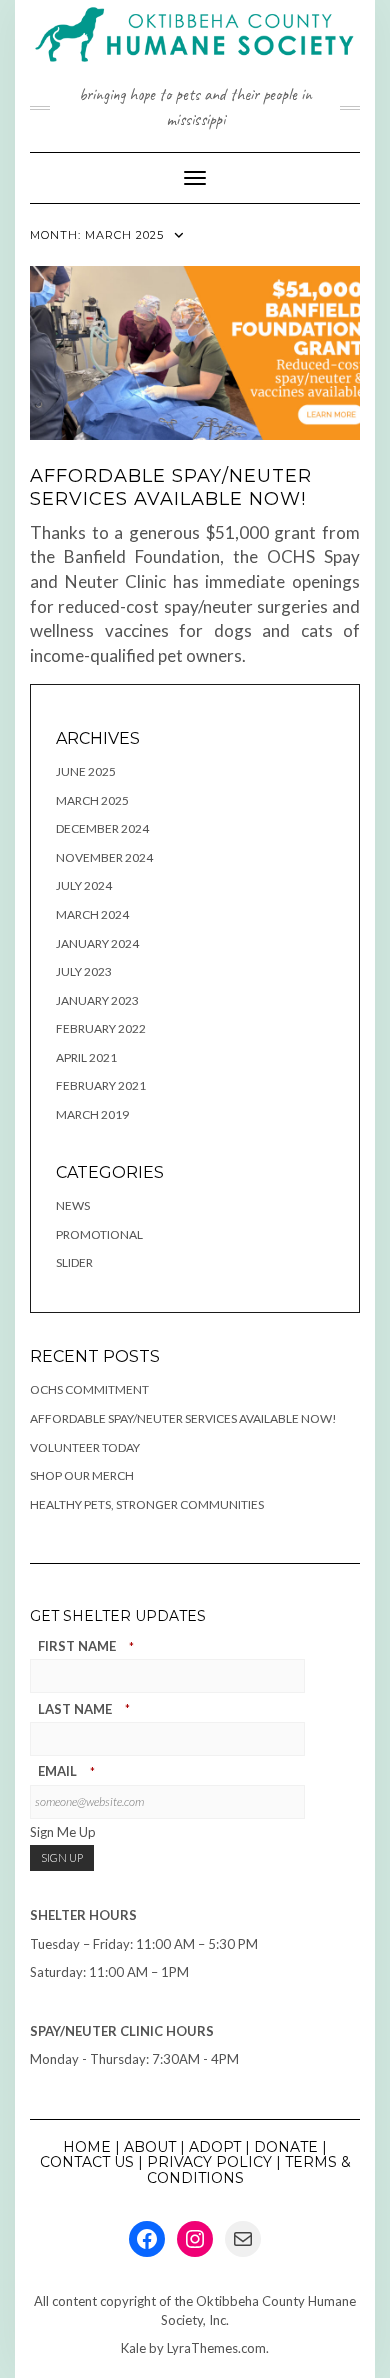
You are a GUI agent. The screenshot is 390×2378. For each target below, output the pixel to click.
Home (87, 2147)
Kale (133, 2348)
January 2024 (97, 943)
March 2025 (92, 800)
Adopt (215, 2147)
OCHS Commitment (89, 1389)
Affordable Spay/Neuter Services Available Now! (171, 487)
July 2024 (84, 885)
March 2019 (92, 1114)
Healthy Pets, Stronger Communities (147, 1504)
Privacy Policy (209, 2162)
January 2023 (97, 1000)
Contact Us (87, 2162)
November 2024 (104, 857)
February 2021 (101, 1085)
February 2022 (101, 1028)
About (150, 2147)
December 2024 (102, 828)
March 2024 (92, 914)
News (73, 1205)
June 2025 (86, 771)
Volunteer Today (85, 1447)
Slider (74, 1262)
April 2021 (86, 1057)
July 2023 (84, 971)
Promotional (99, 1234)
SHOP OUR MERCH (82, 1475)
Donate (286, 2147)
